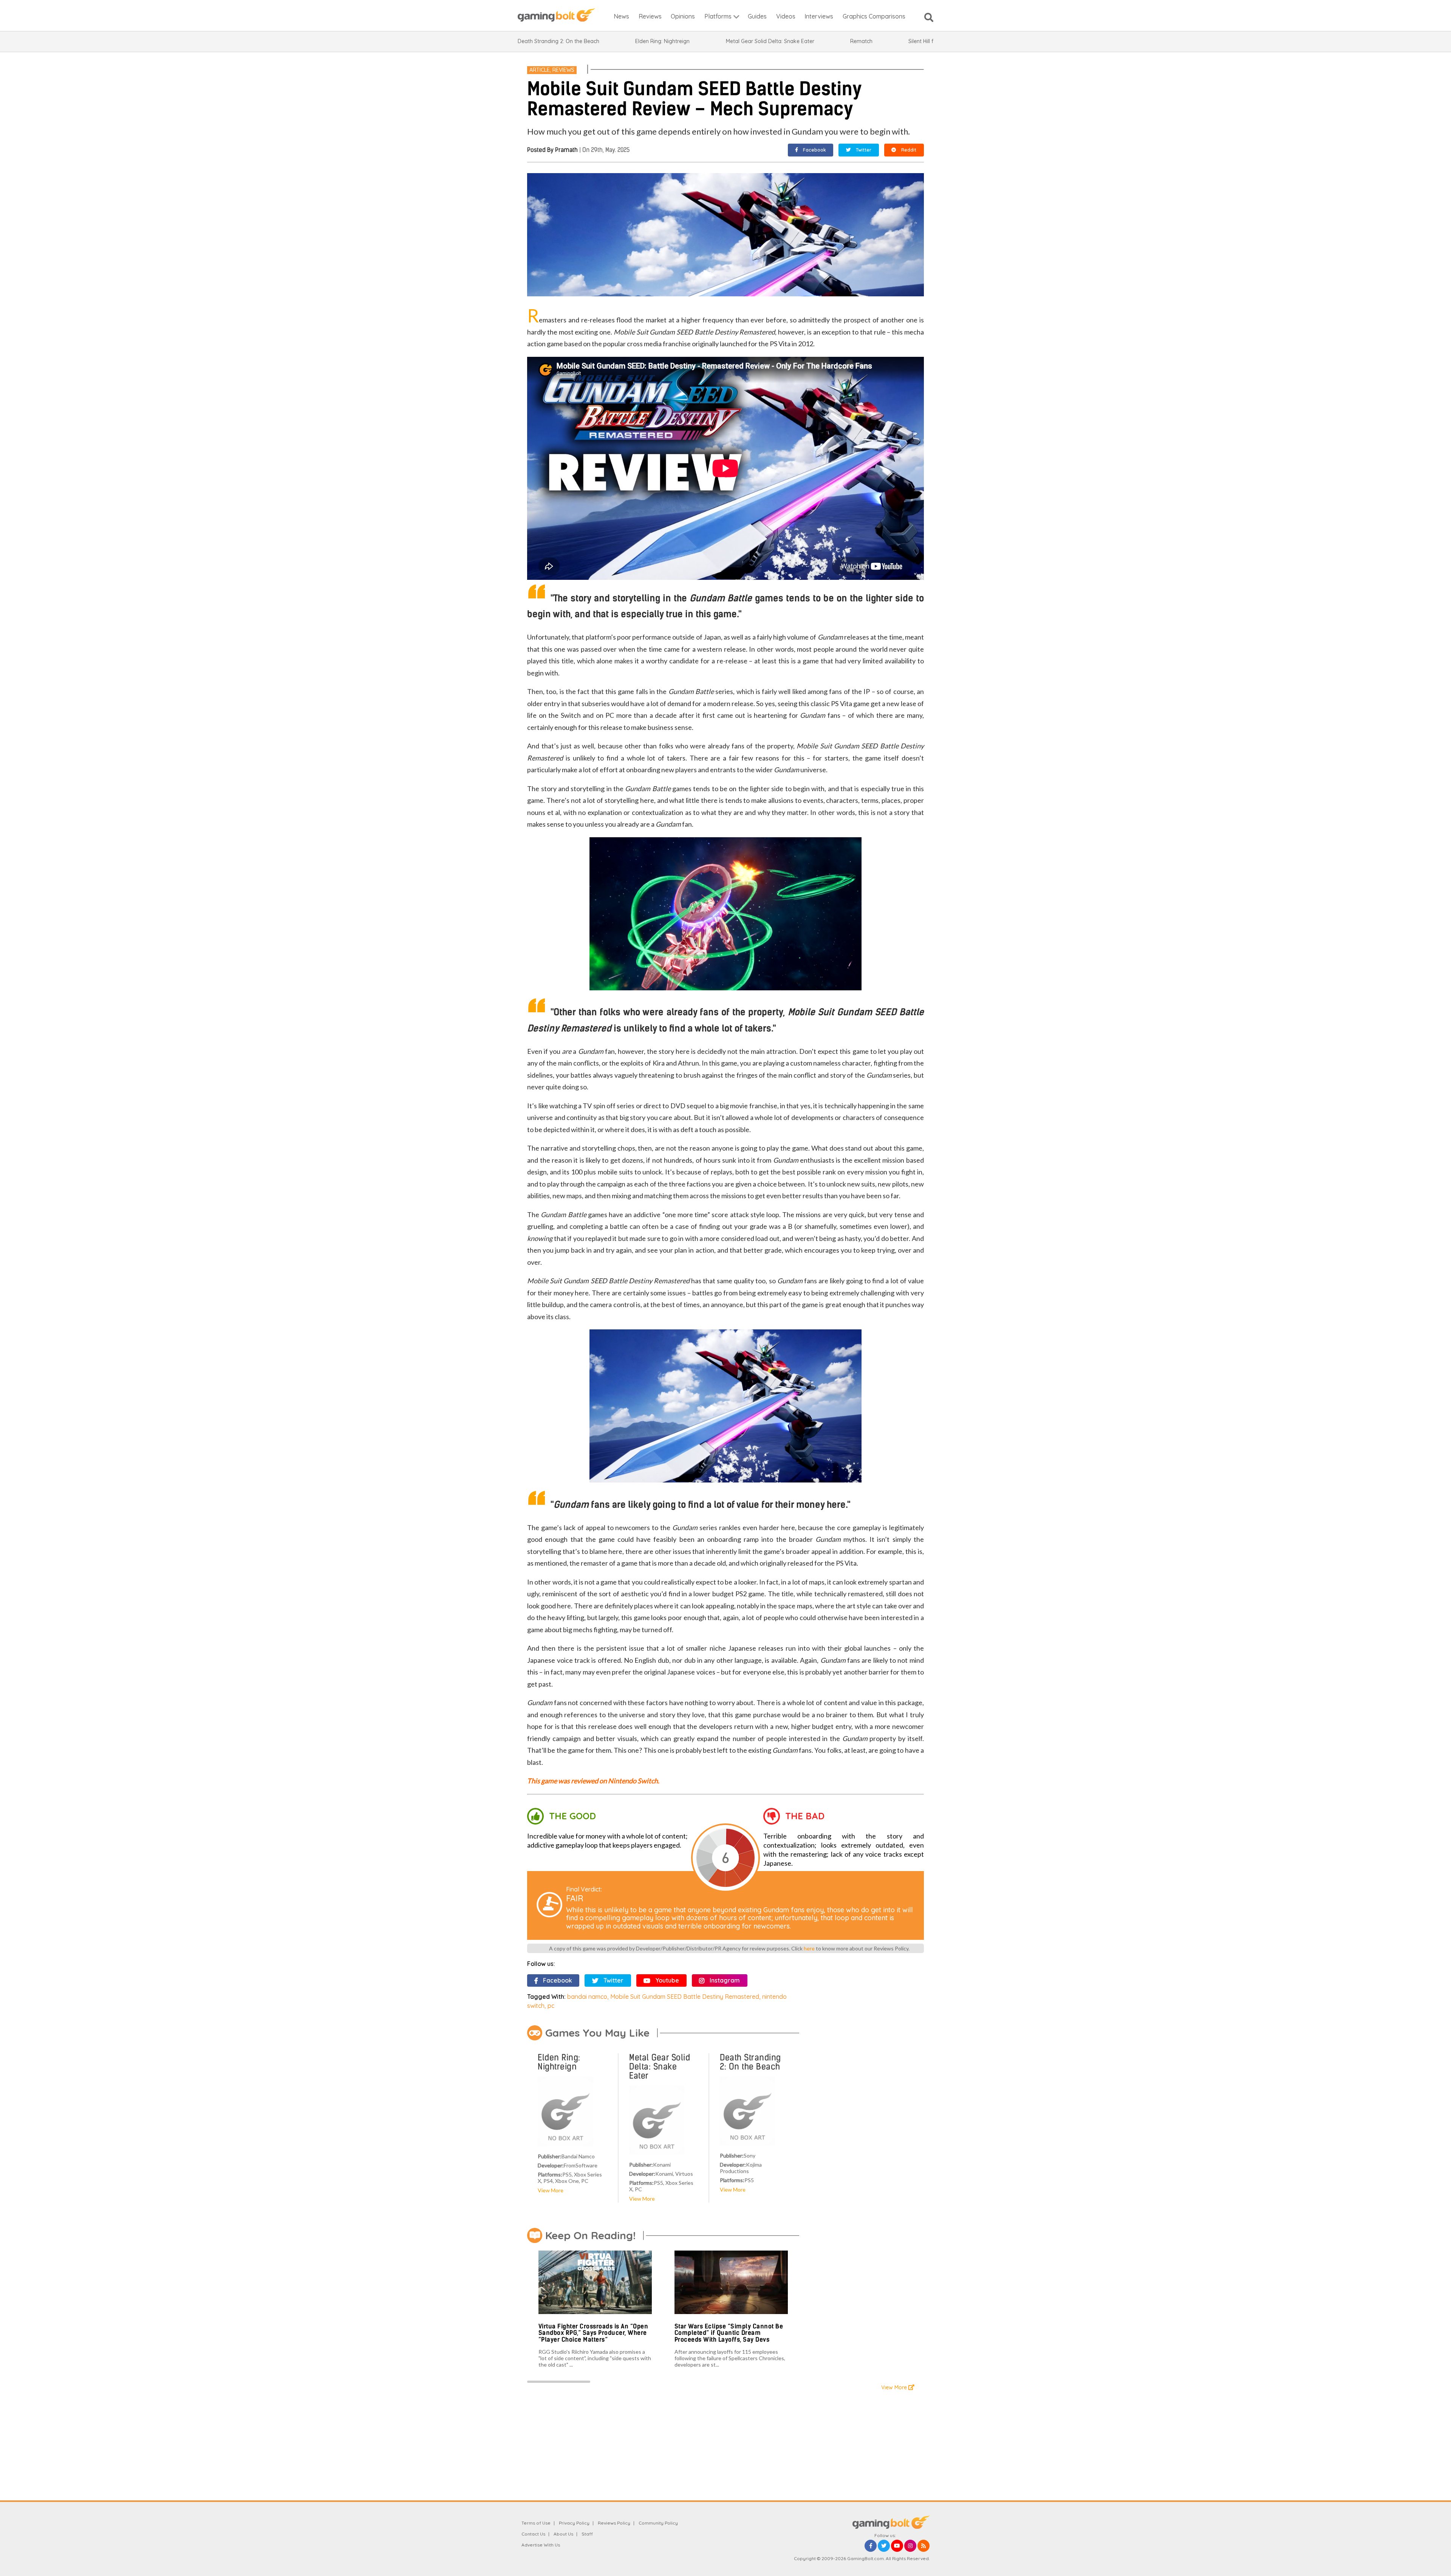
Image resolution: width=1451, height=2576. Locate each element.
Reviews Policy (614, 2523)
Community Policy (658, 2523)
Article (540, 70)
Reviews (563, 70)
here (809, 1948)
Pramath (566, 150)
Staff (587, 2534)
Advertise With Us (541, 2545)
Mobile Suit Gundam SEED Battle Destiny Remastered (685, 1997)
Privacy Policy (574, 2523)
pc (551, 2006)
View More (551, 2190)
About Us (563, 2534)
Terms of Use (536, 2523)
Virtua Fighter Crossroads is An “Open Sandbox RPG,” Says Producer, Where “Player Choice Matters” (593, 2333)
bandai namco (587, 1997)
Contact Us (533, 2534)
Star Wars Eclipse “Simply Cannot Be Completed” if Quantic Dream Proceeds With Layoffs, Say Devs (729, 2333)
